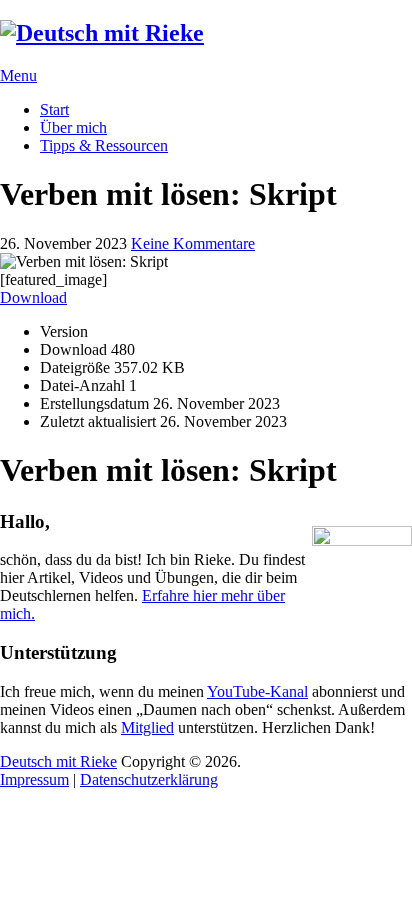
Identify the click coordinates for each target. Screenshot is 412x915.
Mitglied (147, 727)
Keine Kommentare (193, 243)
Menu (18, 75)
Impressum (34, 779)
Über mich (73, 127)
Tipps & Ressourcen (104, 145)
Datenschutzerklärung (149, 779)
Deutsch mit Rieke (58, 761)
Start (54, 109)
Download (33, 297)
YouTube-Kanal (257, 691)
